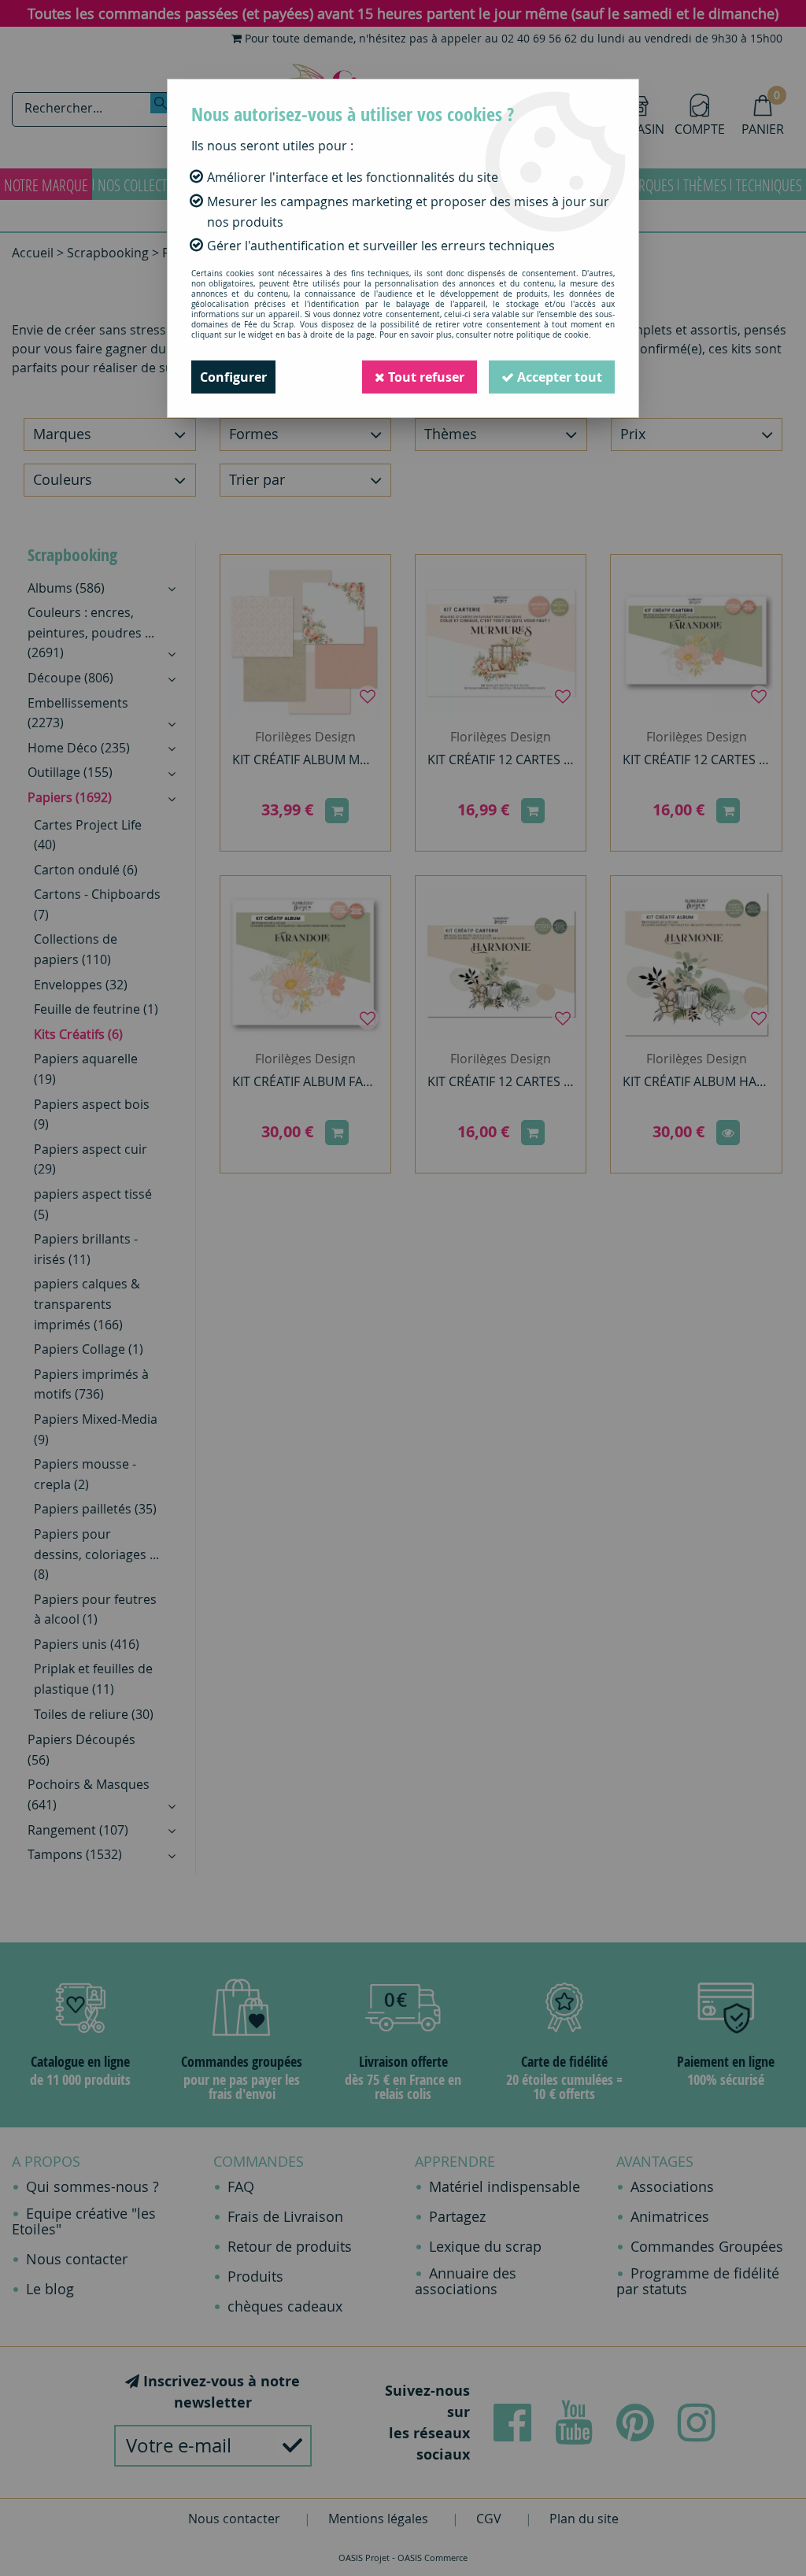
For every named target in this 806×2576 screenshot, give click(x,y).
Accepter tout (558, 377)
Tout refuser (425, 377)
